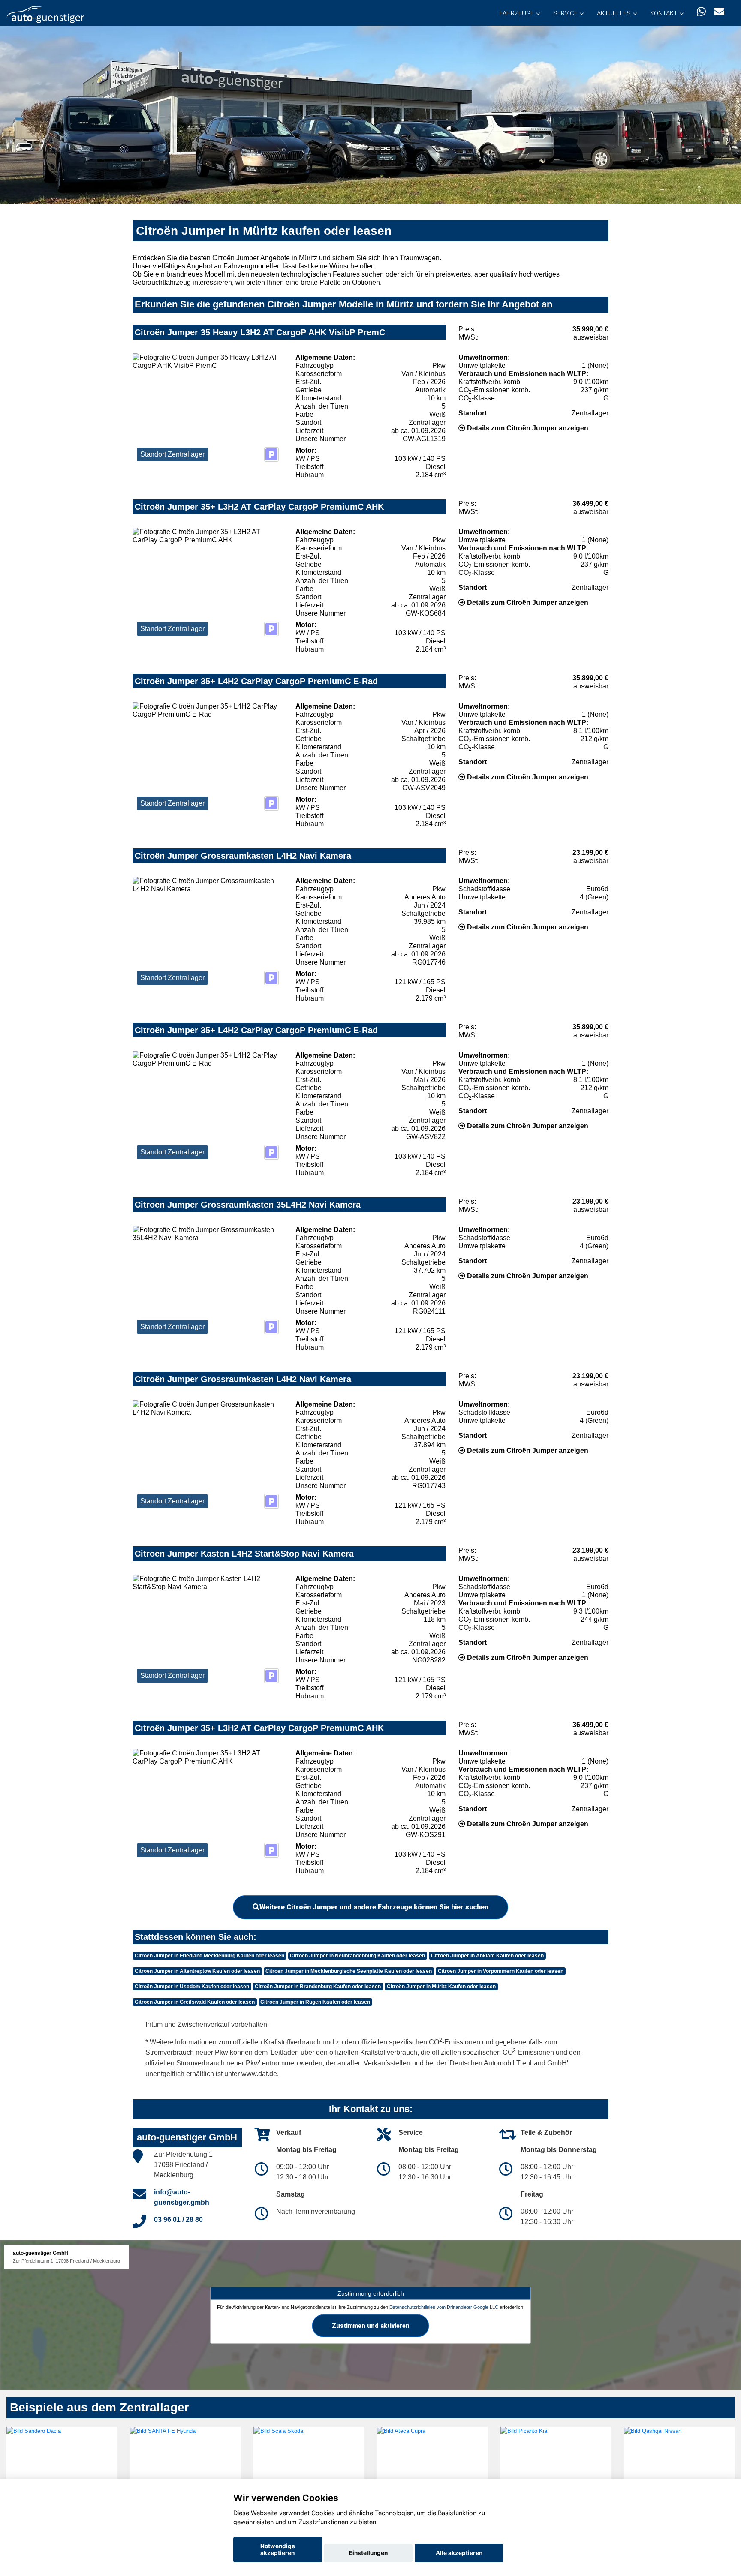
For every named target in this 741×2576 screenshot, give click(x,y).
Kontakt (664, 13)
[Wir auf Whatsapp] (701, 12)
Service (565, 13)
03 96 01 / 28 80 (178, 2220)
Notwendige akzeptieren (278, 2549)
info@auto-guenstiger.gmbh (182, 2197)
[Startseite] (45, 14)
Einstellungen (368, 2553)
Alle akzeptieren (459, 2553)
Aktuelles (614, 13)
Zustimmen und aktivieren (371, 2325)
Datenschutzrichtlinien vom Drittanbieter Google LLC (444, 2307)
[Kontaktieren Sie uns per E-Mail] (719, 12)
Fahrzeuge (517, 13)
